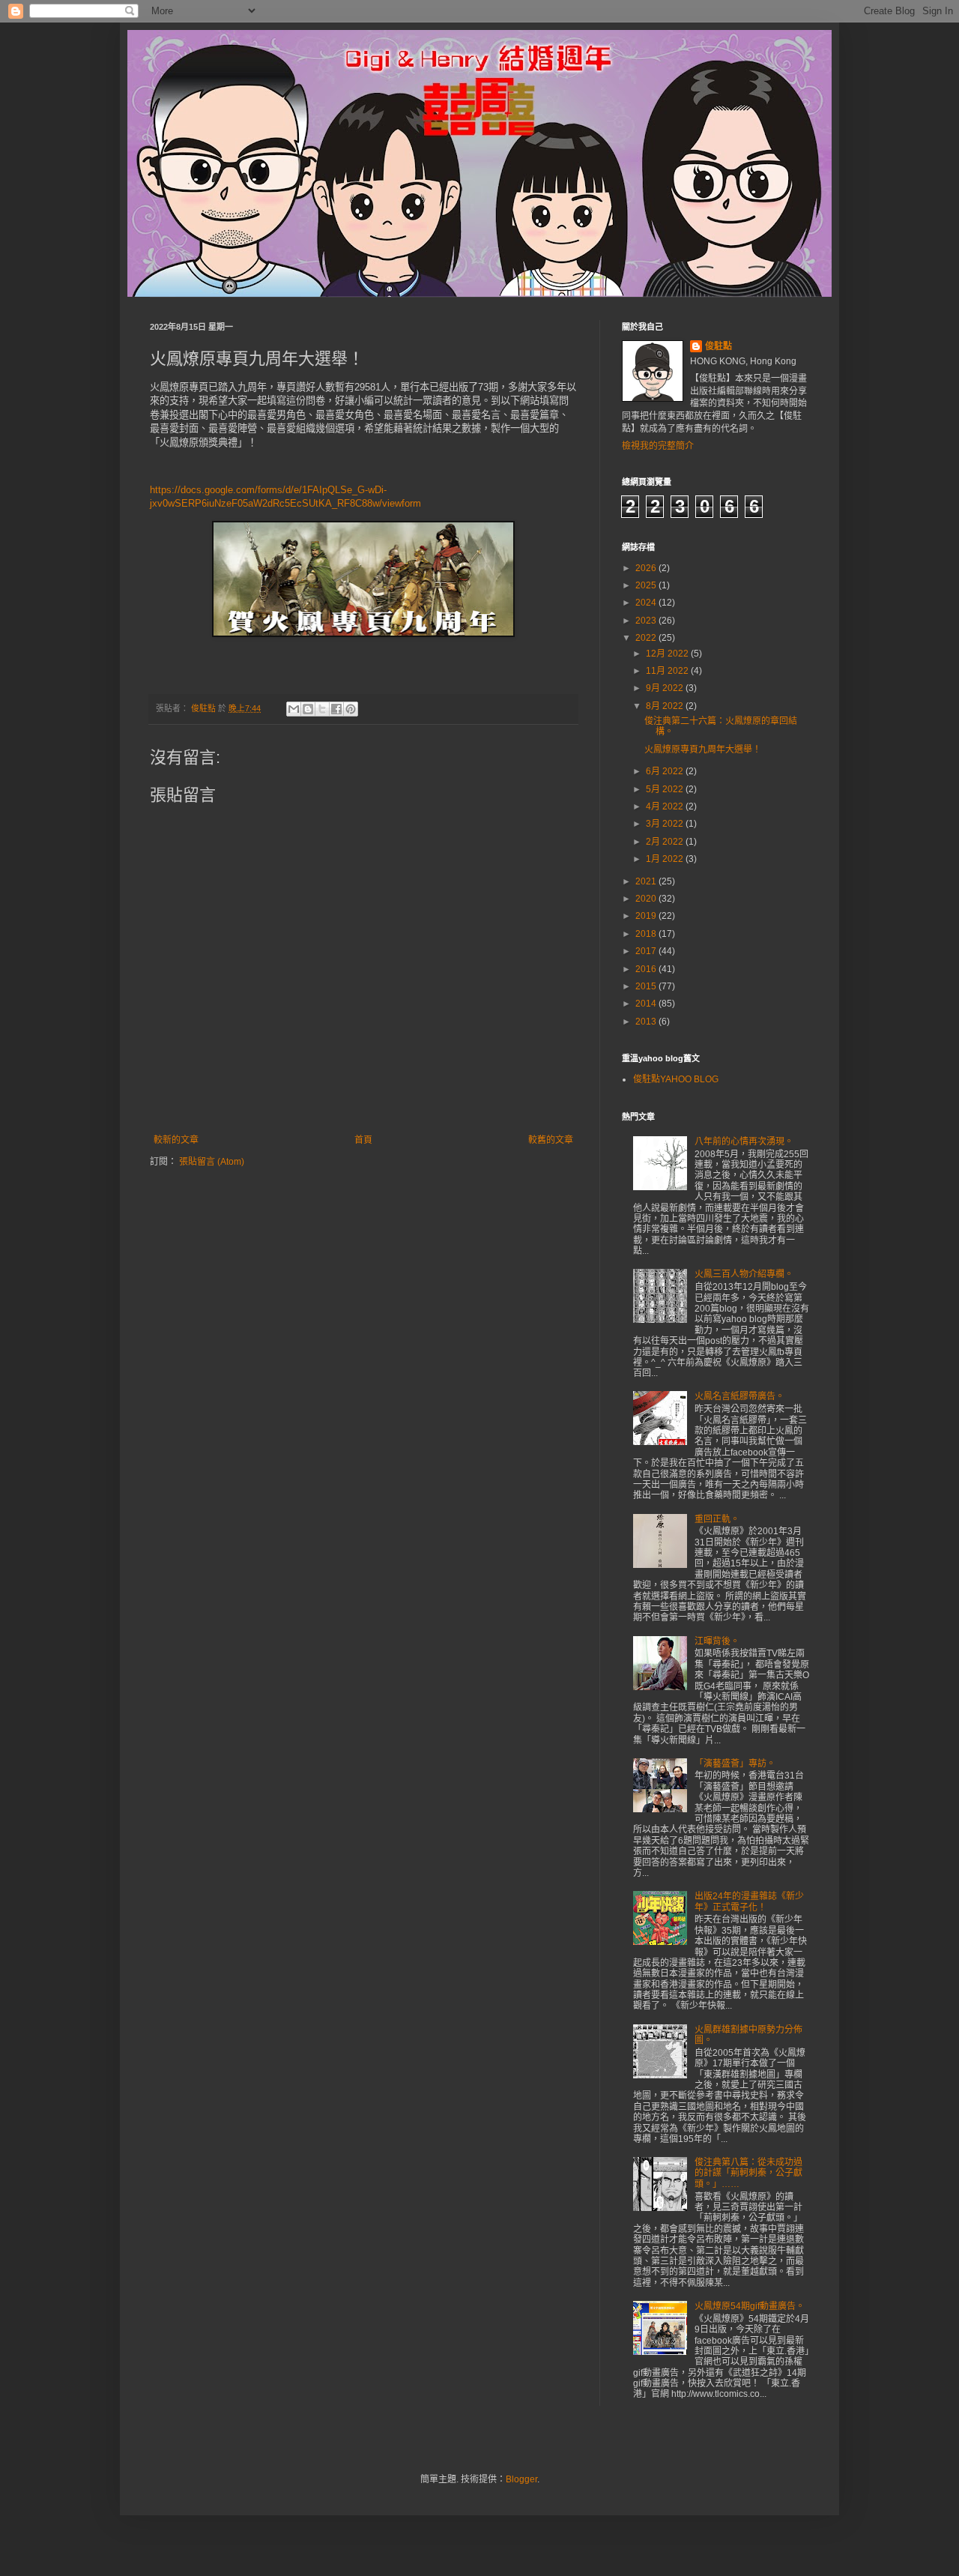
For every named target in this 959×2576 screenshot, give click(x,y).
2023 (647, 621)
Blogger (521, 2479)
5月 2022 (666, 789)
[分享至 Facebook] (336, 709)
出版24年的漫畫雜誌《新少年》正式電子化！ (749, 1901)
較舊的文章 (551, 1140)
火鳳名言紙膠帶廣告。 (739, 1396)
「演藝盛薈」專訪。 (735, 1764)
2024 (647, 603)
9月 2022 (666, 688)
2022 (647, 638)
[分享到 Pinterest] (351, 709)
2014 (647, 1004)
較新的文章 (176, 1140)
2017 (647, 951)
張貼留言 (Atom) (212, 1162)
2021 (647, 881)
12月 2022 (668, 654)
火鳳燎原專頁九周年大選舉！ (703, 749)
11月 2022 (668, 671)
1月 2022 (666, 859)
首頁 (363, 1140)
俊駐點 (719, 346)
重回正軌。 (717, 1519)
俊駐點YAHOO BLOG (676, 1079)
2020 (647, 899)
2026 (647, 568)
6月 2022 (666, 771)
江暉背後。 (717, 1641)
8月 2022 (666, 706)
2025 (647, 585)
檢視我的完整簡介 (658, 446)
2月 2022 (666, 842)
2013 (647, 1022)
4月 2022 (666, 806)
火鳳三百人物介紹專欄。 (744, 1274)
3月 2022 (666, 824)
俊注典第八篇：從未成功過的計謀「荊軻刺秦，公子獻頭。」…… (748, 2173)
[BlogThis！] (308, 709)
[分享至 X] (322, 709)
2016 (647, 969)
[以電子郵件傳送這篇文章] (294, 709)
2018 (647, 934)
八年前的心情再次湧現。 (744, 1141)
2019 (647, 916)
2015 (647, 986)
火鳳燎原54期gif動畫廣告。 (750, 2306)
